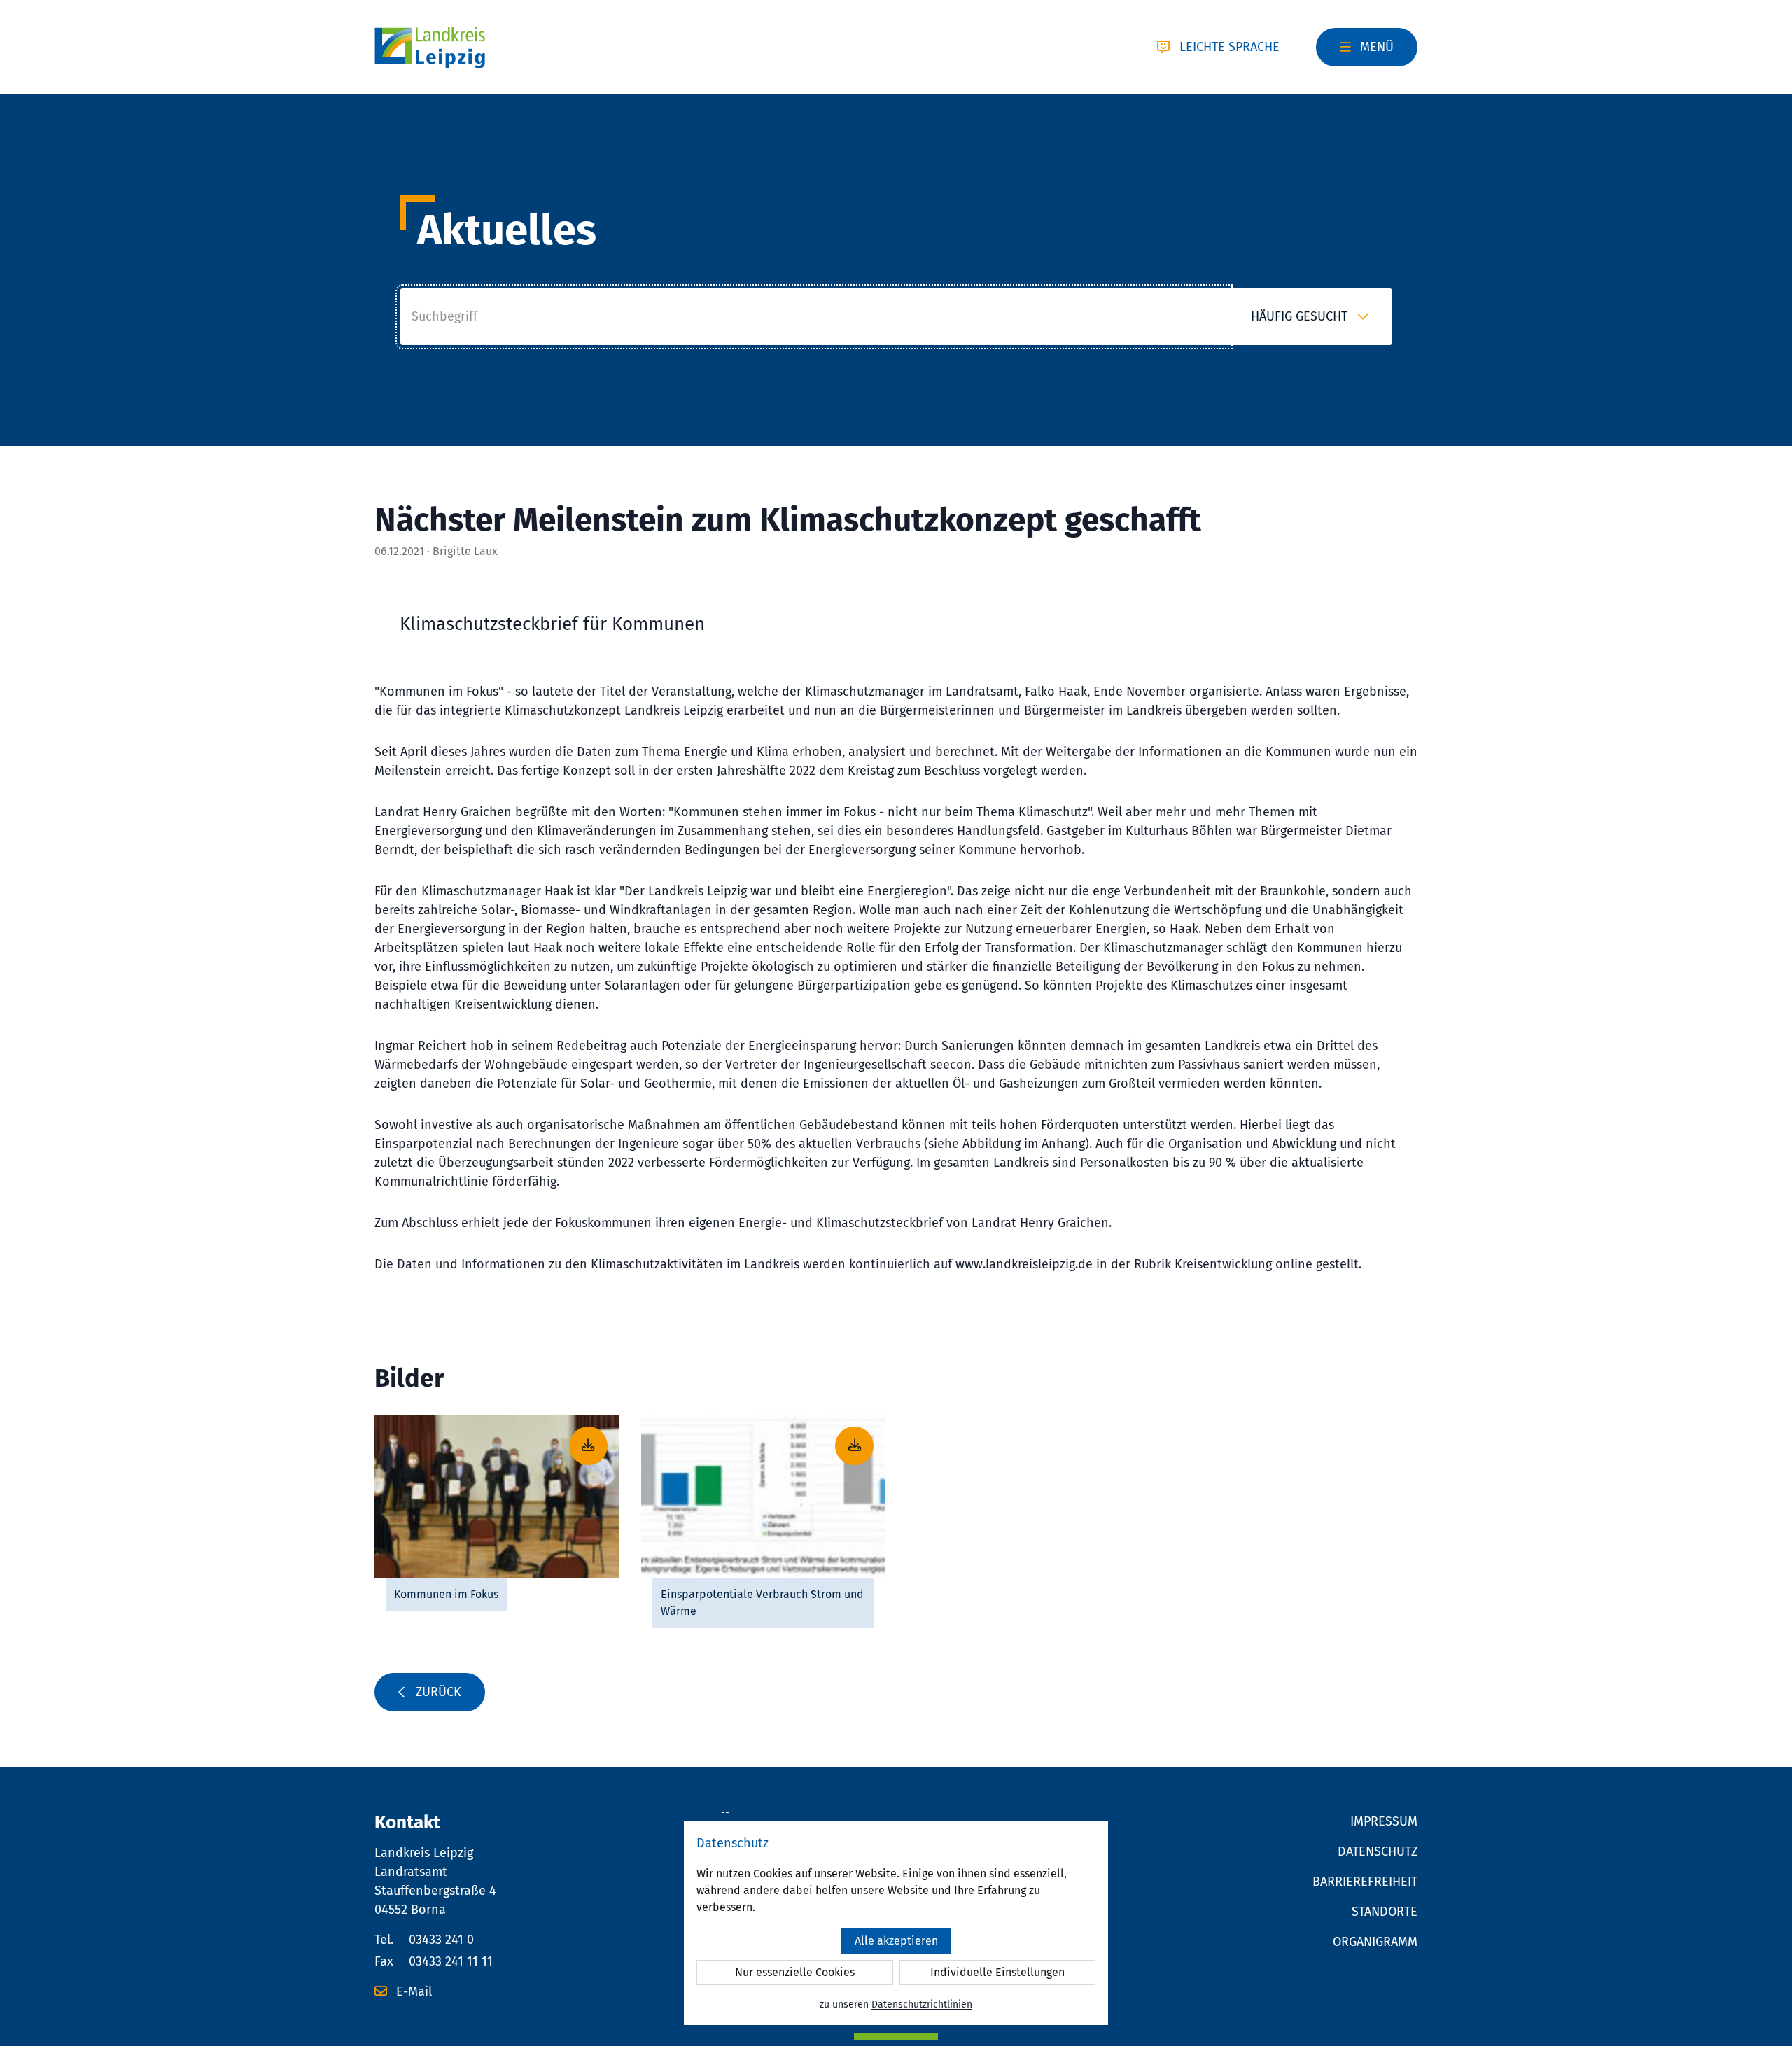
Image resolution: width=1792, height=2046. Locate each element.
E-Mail (412, 1991)
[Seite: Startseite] (430, 48)
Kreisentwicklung (1223, 1264)
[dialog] (896, 1923)
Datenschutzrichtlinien (922, 2004)
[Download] (497, 1497)
